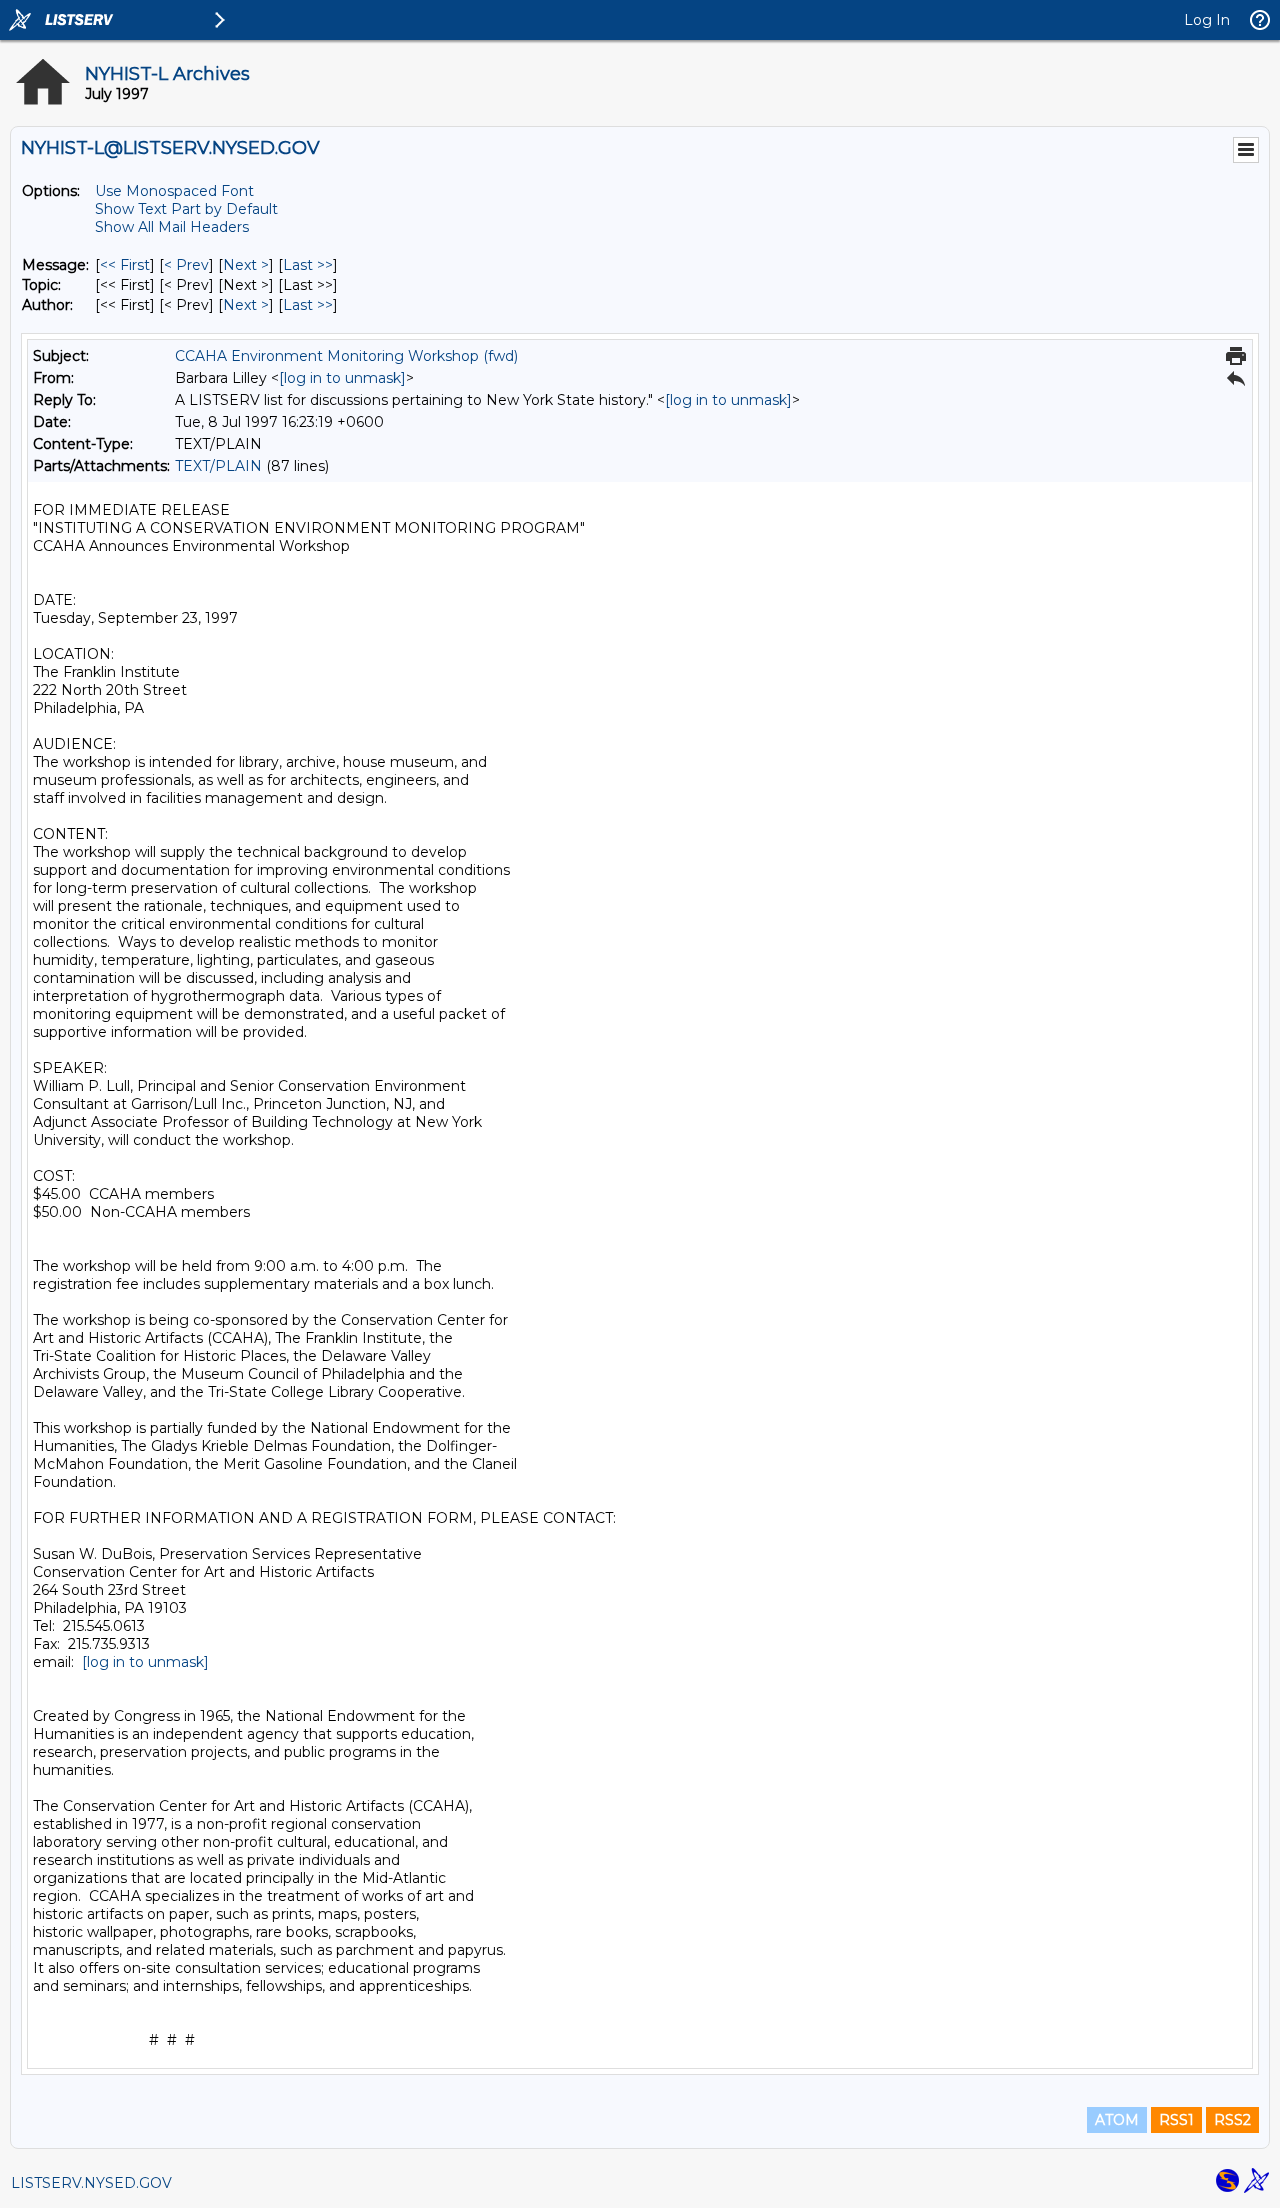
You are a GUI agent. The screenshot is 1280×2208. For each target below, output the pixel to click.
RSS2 (1232, 2120)
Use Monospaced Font (174, 191)
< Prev (186, 265)
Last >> (308, 265)
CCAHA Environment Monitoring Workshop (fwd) (346, 356)
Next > (246, 265)
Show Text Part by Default (186, 209)
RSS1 (1176, 2120)
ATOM (1117, 2120)
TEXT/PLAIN (218, 466)
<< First (125, 265)
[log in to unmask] (342, 378)
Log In (1207, 20)
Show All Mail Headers (172, 227)
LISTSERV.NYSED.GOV (91, 2183)
